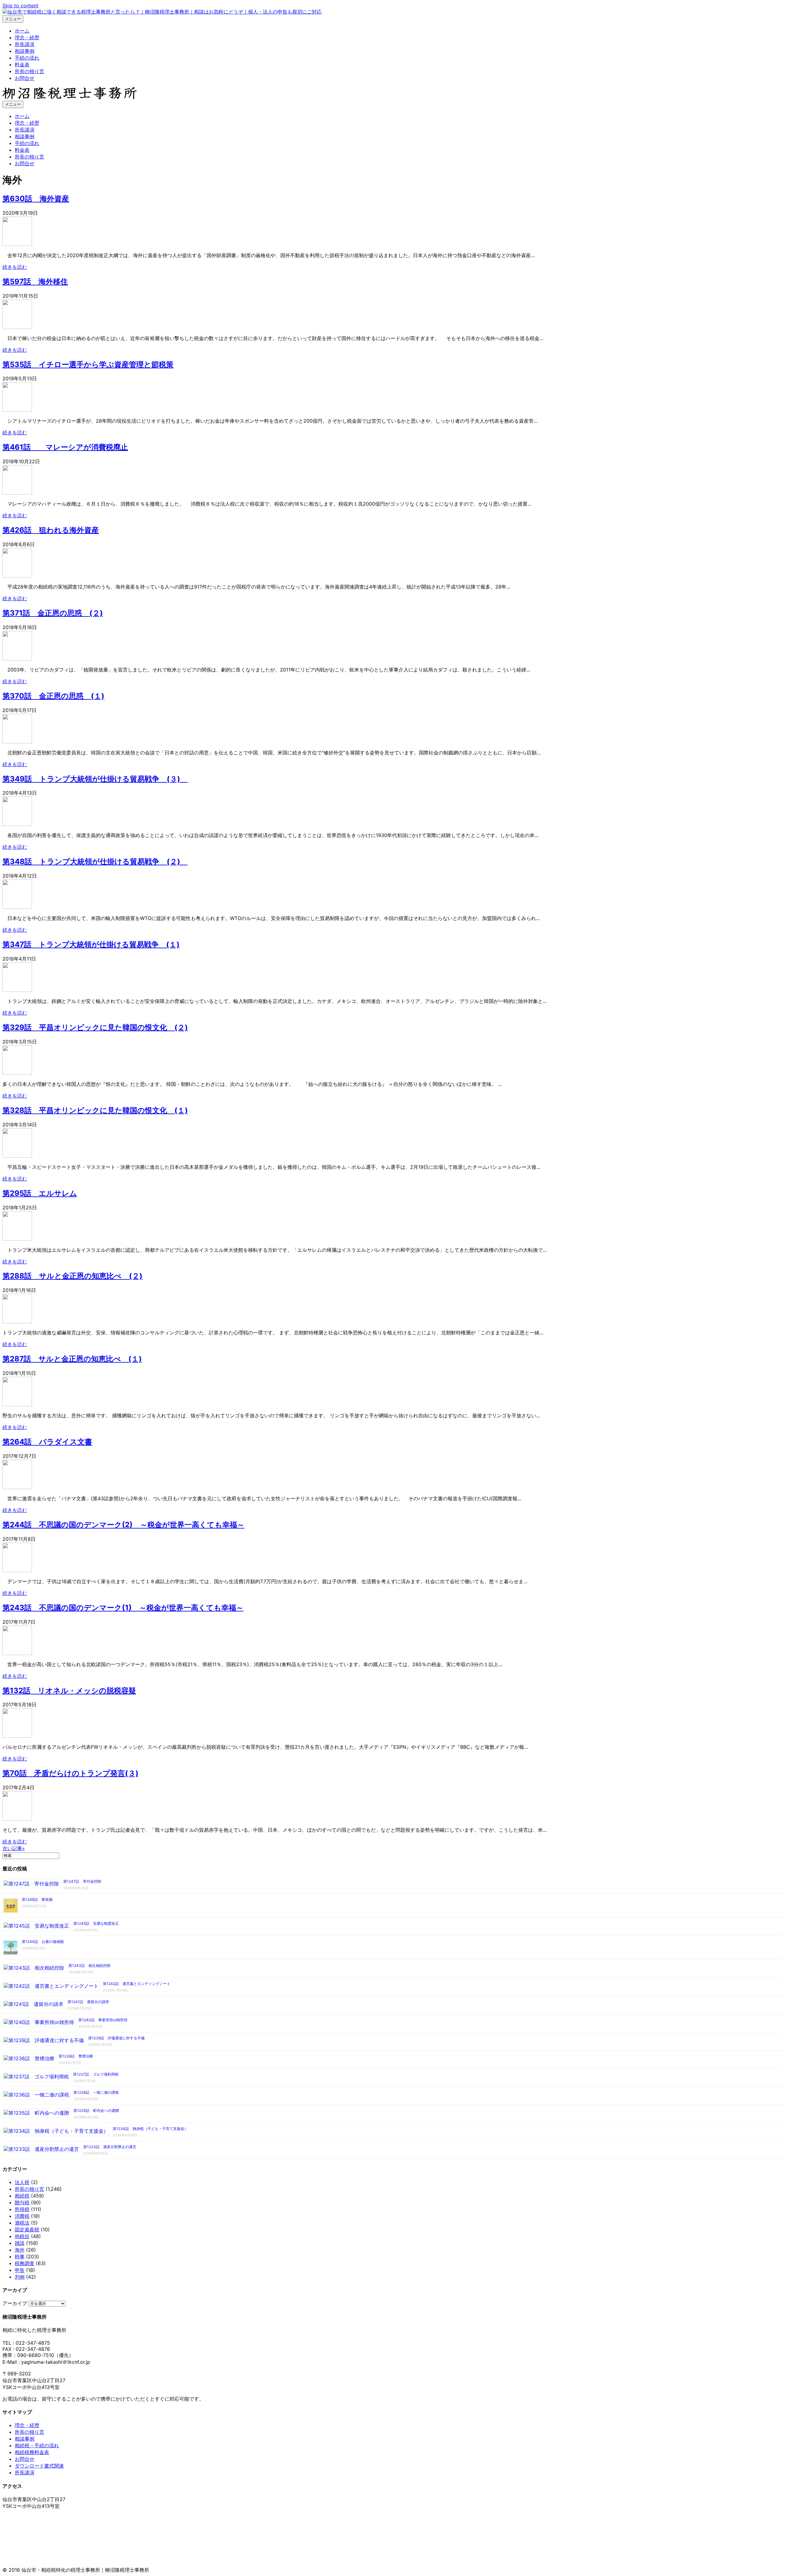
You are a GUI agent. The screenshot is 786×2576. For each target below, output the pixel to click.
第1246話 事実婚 (37, 1899)
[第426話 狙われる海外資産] (17, 576)
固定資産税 (27, 2230)
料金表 (22, 65)
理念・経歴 (27, 37)
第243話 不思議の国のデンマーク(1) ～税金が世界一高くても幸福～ (123, 1608)
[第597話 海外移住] (17, 327)
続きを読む (15, 267)
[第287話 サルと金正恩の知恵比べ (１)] (17, 1404)
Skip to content (20, 6)
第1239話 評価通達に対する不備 (116, 2038)
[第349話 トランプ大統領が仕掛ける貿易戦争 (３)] (17, 824)
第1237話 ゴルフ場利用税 (96, 2074)
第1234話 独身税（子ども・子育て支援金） (150, 2129)
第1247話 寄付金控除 (82, 1881)
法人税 (22, 2182)
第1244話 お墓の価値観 (43, 1942)
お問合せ (25, 78)
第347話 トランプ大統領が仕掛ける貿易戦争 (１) (91, 944)
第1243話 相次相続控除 (89, 1965)
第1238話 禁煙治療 (76, 2056)
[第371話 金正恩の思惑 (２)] (17, 659)
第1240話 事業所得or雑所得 (103, 2020)
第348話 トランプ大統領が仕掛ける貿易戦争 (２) (95, 861)
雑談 (20, 2243)
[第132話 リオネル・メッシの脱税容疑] (17, 1736)
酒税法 (22, 2223)
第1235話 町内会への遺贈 (96, 2110)
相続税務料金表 (32, 2452)
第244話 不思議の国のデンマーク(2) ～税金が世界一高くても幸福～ (123, 1525)
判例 (20, 2277)
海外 (20, 2250)
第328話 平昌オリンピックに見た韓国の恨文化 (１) (95, 1110)
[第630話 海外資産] (17, 244)
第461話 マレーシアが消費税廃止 (65, 447)
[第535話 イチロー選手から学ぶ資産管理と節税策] (17, 410)
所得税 (22, 2209)
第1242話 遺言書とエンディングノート (137, 1984)
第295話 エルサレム (40, 1193)
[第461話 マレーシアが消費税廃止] (17, 493)
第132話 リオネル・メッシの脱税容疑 (69, 1691)
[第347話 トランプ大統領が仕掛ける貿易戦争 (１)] (17, 990)
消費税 (22, 2216)
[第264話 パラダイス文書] (17, 1487)
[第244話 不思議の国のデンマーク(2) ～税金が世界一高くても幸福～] (17, 1570)
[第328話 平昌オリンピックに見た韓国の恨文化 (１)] (17, 1156)
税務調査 (25, 2263)
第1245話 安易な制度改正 (96, 1923)
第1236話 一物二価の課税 (96, 2092)
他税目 (22, 2236)
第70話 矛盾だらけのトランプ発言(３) (70, 1773)
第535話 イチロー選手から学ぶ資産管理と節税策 (88, 364)
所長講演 (25, 44)
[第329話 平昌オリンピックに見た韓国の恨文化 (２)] (17, 1073)
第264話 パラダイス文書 (47, 1442)
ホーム (22, 31)
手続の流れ (27, 58)
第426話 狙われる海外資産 (51, 530)
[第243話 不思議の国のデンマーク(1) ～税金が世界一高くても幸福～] (17, 1653)
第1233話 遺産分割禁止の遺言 (110, 2147)
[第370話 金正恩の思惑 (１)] (17, 742)
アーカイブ (15, 2303)
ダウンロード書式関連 (39, 2466)
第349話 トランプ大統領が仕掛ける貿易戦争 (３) (95, 779)
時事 (20, 2257)
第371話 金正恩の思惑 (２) (53, 613)
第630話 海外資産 (36, 199)
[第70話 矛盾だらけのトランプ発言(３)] (17, 1819)
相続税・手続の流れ (37, 2445)
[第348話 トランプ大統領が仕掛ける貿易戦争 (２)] (17, 907)
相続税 (22, 2196)
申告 (20, 2270)
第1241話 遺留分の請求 (88, 2002)
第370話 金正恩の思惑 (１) (53, 696)
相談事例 (25, 51)
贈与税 (22, 2202)
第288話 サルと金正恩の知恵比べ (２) (72, 1276)
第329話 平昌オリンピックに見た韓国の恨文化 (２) (95, 1027)
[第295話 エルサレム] (17, 1239)
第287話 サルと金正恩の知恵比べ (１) (72, 1359)
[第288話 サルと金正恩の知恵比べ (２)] (17, 1321)
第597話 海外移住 (35, 282)
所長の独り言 (29, 71)
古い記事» (14, 1848)
